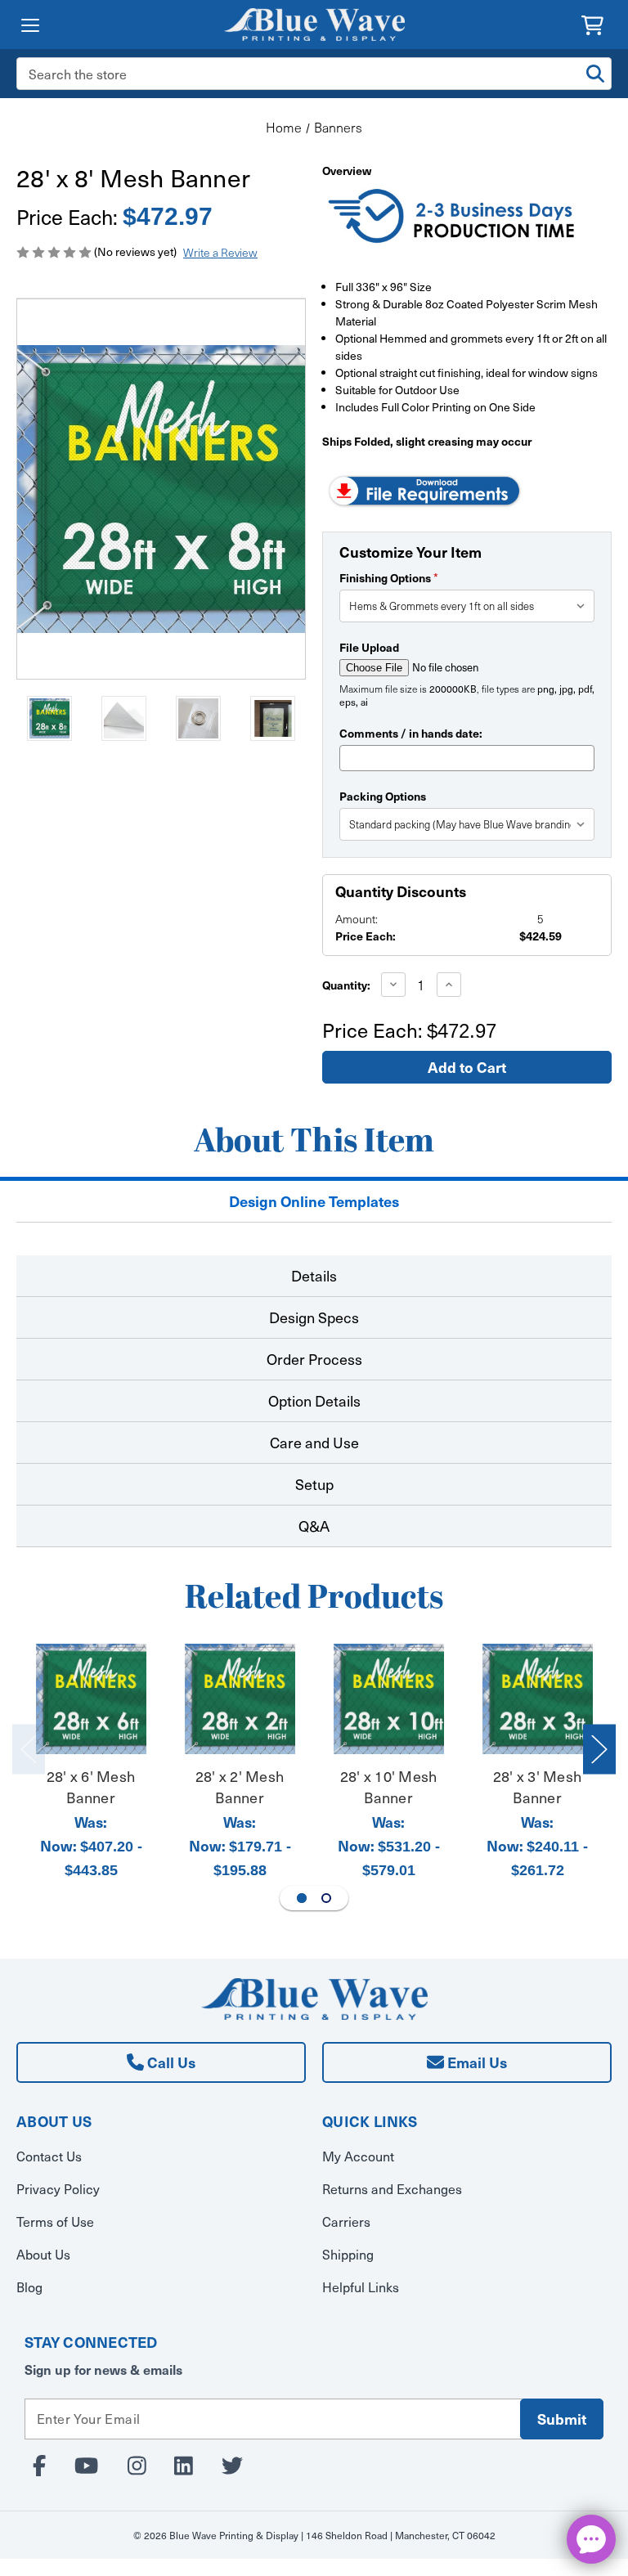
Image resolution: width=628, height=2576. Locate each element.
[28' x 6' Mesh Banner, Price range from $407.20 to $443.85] (91, 1699)
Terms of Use (55, 2221)
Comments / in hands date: (411, 733)
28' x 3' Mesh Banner (537, 1786)
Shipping (348, 2254)
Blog (29, 2287)
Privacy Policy (58, 2189)
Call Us (170, 2062)
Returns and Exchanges (392, 2189)
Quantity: (346, 985)
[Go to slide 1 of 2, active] (302, 1898)
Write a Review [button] (220, 252)
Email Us (475, 2062)
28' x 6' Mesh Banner (91, 1786)
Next (599, 1750)
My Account (358, 2156)
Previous (29, 1750)
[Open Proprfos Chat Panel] (591, 2539)
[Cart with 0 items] (592, 23)
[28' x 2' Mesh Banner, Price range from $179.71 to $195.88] (240, 1699)
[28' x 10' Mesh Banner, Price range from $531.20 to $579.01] (389, 1699)
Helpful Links (361, 2287)
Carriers (346, 2221)
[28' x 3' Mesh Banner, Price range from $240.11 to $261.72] (538, 1699)
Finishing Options (389, 577)
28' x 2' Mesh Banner (240, 1786)
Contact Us (49, 2156)
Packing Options (383, 796)
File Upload (369, 647)
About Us (43, 2254)
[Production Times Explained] (453, 218)
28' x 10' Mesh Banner (389, 1786)
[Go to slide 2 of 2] (326, 1898)
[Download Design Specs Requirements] (424, 489)
